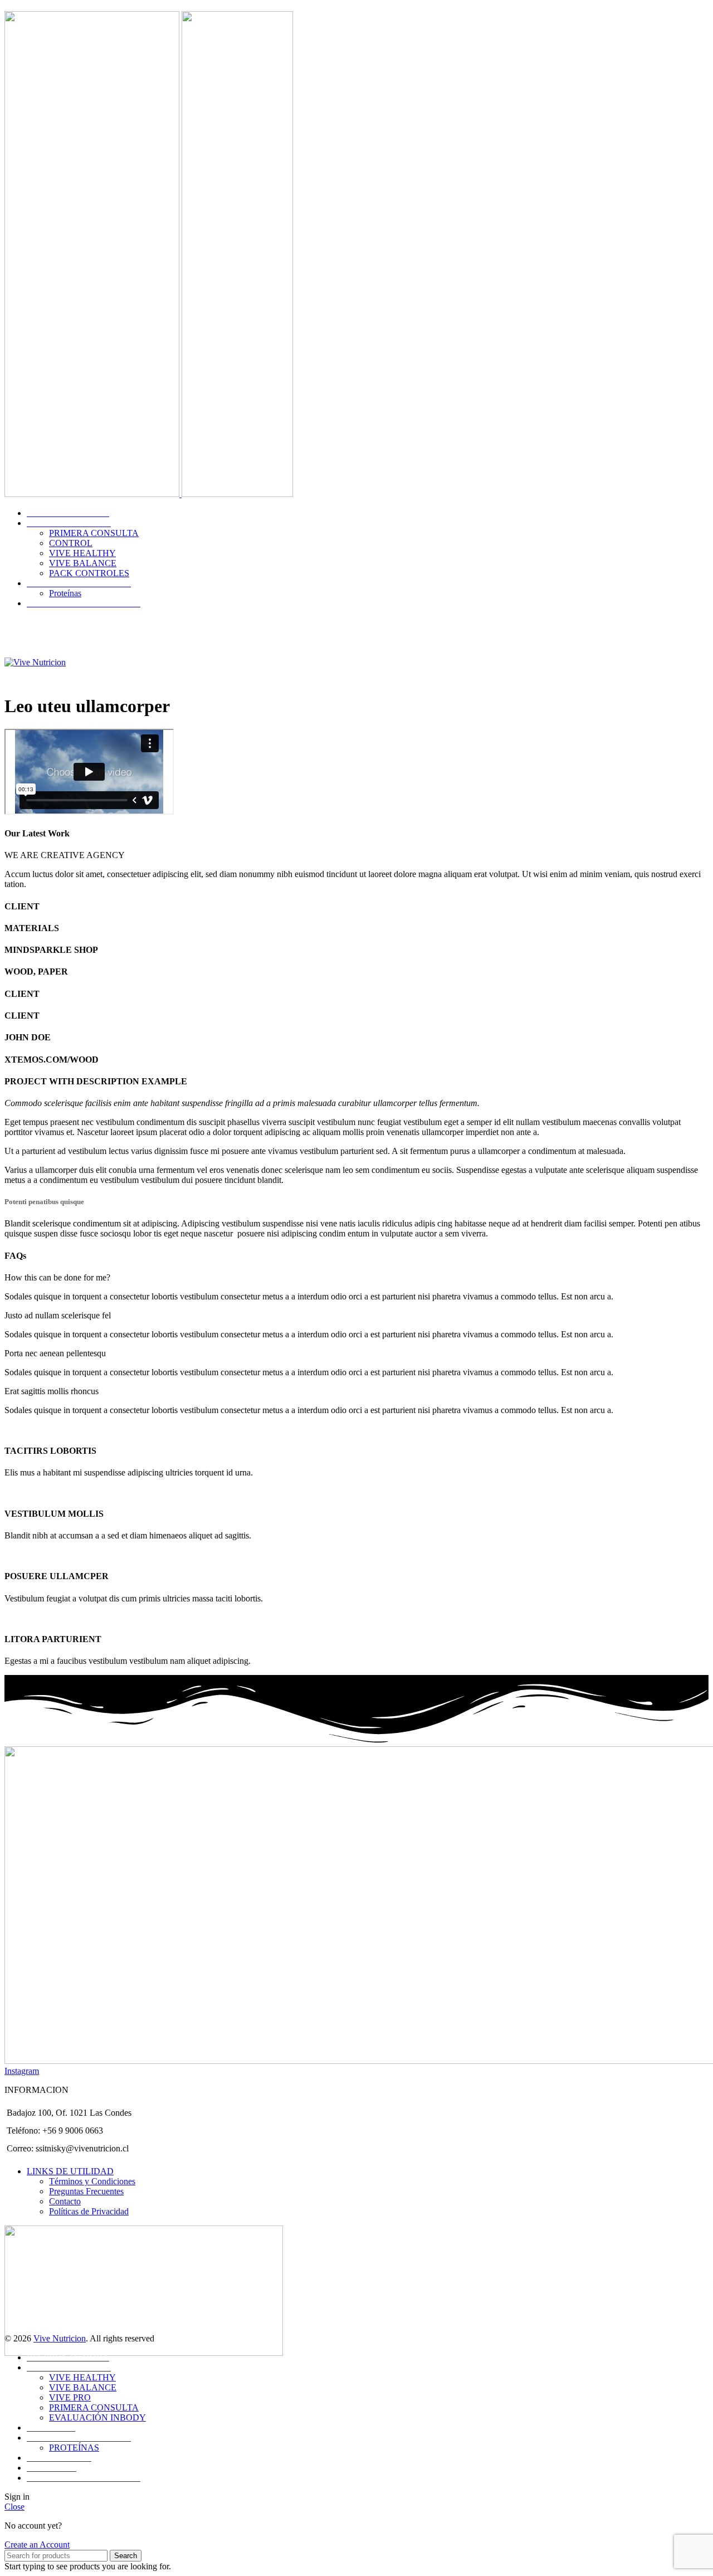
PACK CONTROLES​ (89, 573)
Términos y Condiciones (92, 2181)
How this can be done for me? (57, 1277)
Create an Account (37, 2545)
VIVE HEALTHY (82, 2377)
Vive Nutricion (60, 2338)
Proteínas (65, 593)
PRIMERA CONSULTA (94, 2407)
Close (14, 2507)
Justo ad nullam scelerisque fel (58, 1315)
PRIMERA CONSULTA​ (94, 533)
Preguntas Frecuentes (86, 2191)
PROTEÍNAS (74, 2448)
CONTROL (71, 543)
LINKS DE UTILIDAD (70, 2171)
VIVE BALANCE (83, 2387)
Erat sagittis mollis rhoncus (52, 1391)
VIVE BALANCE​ (83, 563)
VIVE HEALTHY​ (82, 553)
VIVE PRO (70, 2397)
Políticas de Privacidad (89, 2211)
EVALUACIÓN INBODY (97, 2417)
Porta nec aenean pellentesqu (55, 1353)
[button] (356, 1278)
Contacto (65, 2201)
